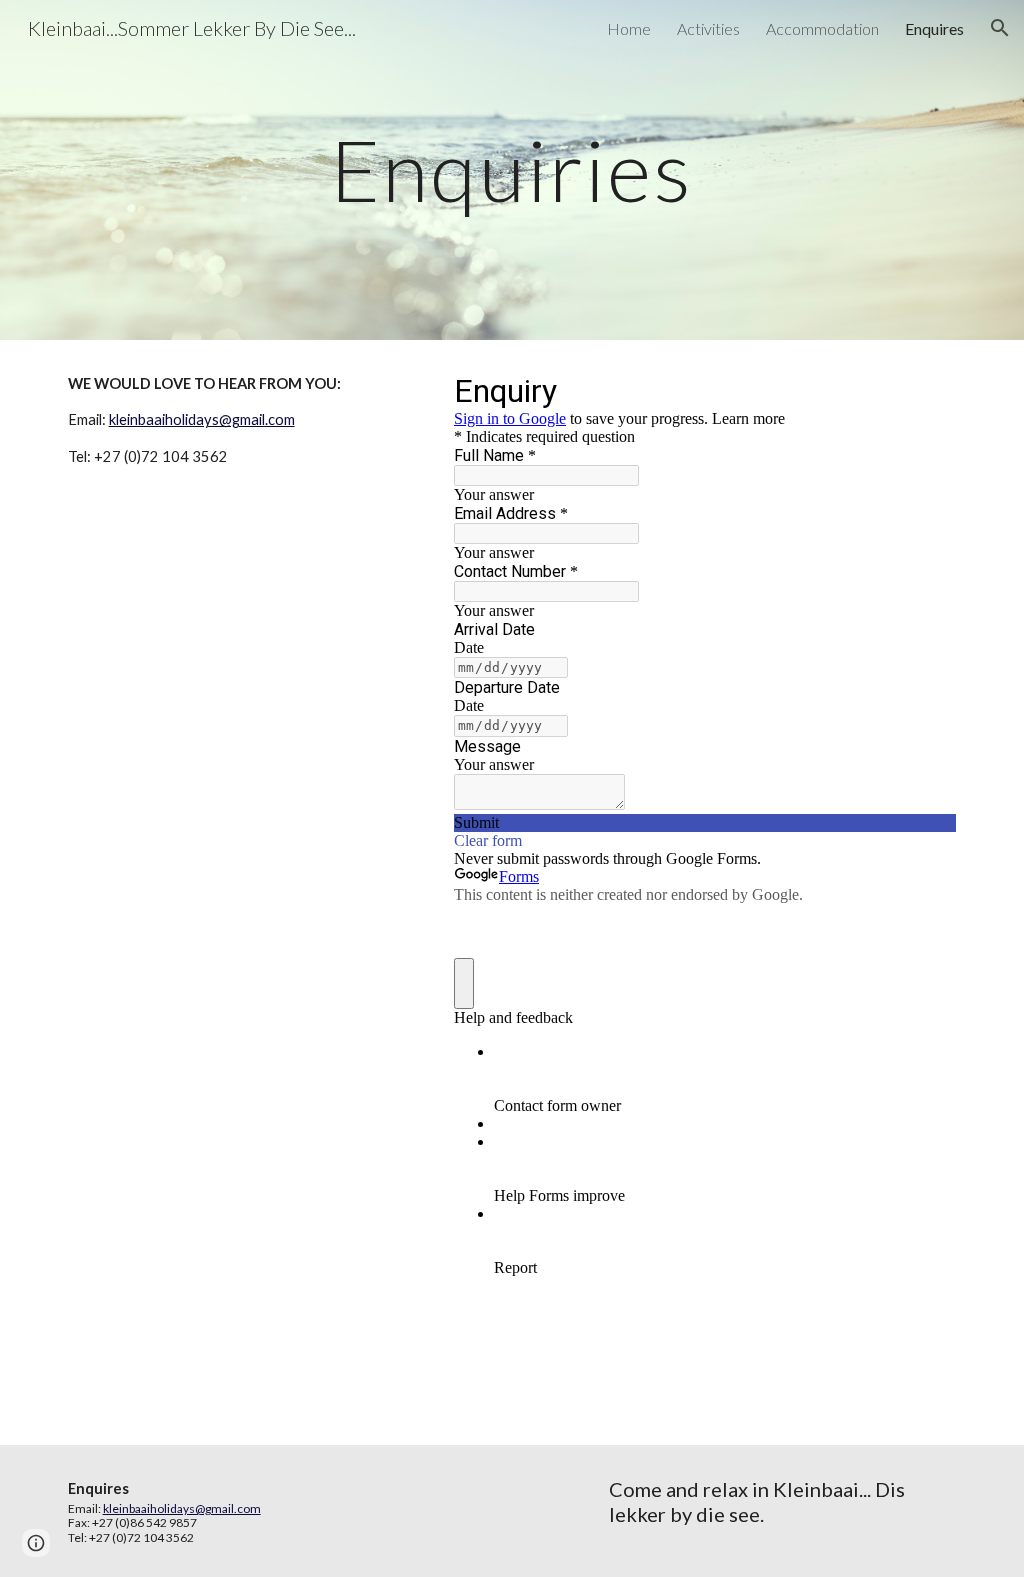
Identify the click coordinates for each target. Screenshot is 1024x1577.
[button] (1000, 28)
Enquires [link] (934, 28)
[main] (511, 169)
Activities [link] (708, 28)
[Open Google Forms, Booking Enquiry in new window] (926, 390)
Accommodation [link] (822, 28)
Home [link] (629, 28)
